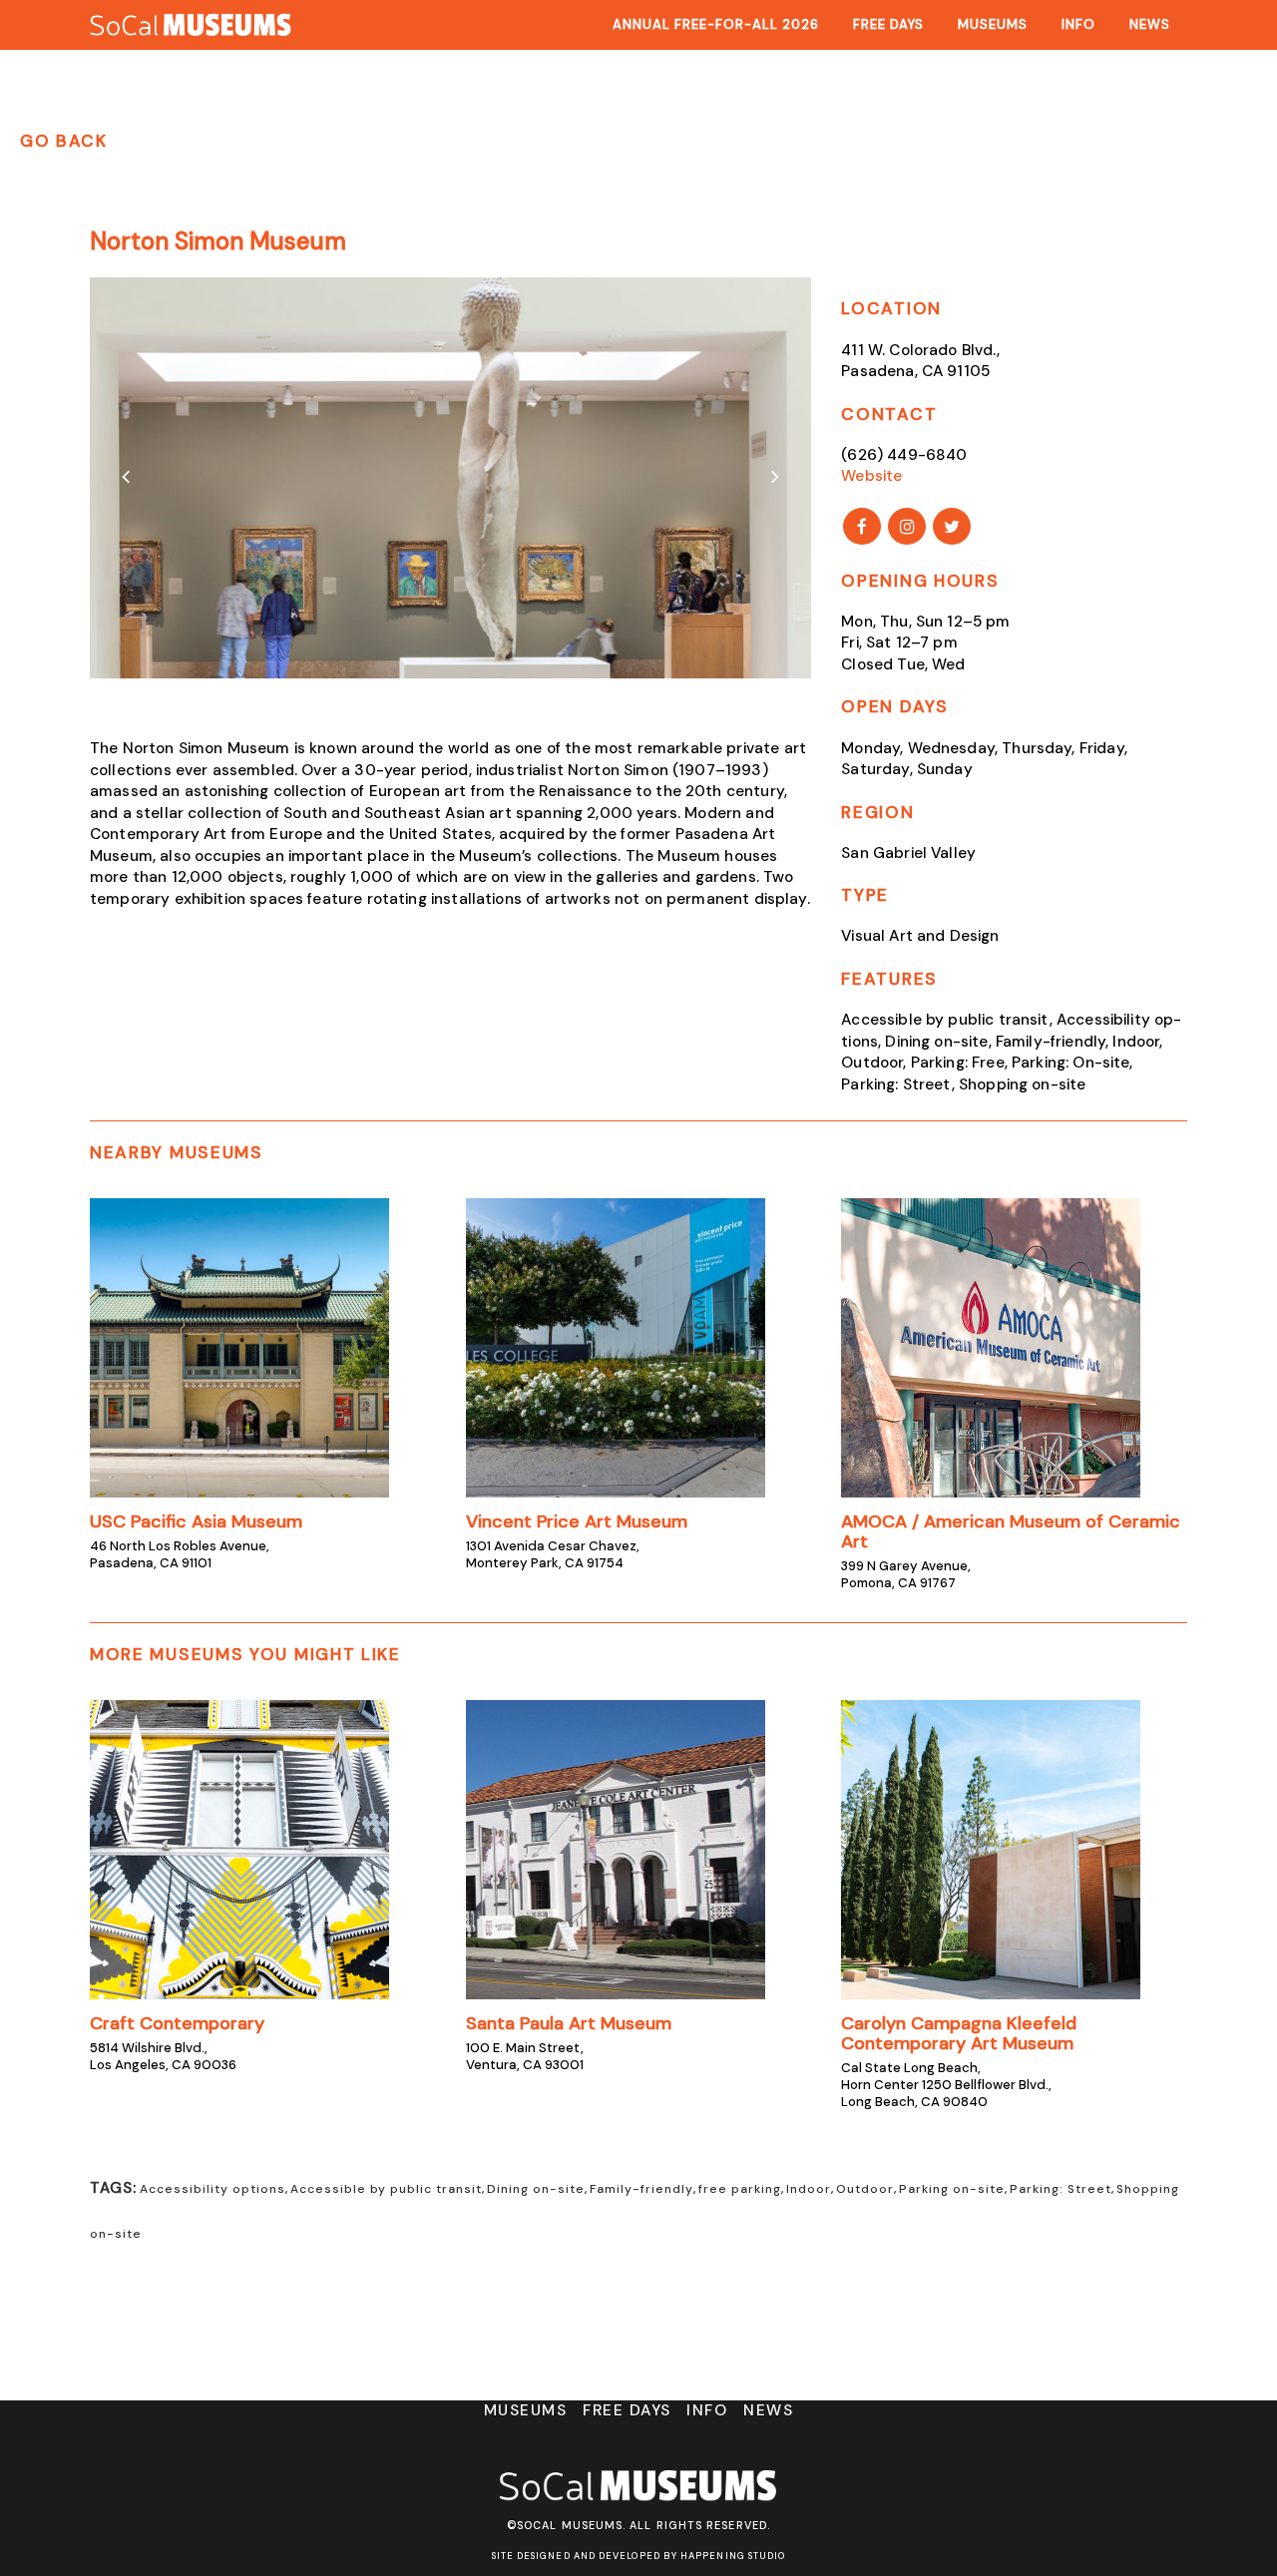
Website (871, 476)
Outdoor (865, 2189)
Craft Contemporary (177, 2023)
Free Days (628, 2410)
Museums (526, 2410)
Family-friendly (641, 2189)
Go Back (64, 141)
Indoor (809, 2189)
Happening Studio (733, 2556)
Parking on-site (952, 2189)
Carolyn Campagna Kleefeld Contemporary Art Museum (959, 2033)
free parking (740, 2189)
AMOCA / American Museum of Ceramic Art (1011, 1531)
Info (707, 2410)
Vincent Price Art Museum (577, 1521)
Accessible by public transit (386, 2189)
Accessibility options (213, 2189)
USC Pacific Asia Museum (196, 1521)
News (766, 2410)
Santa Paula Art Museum (569, 2023)
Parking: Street (1061, 2189)
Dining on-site (536, 2189)
